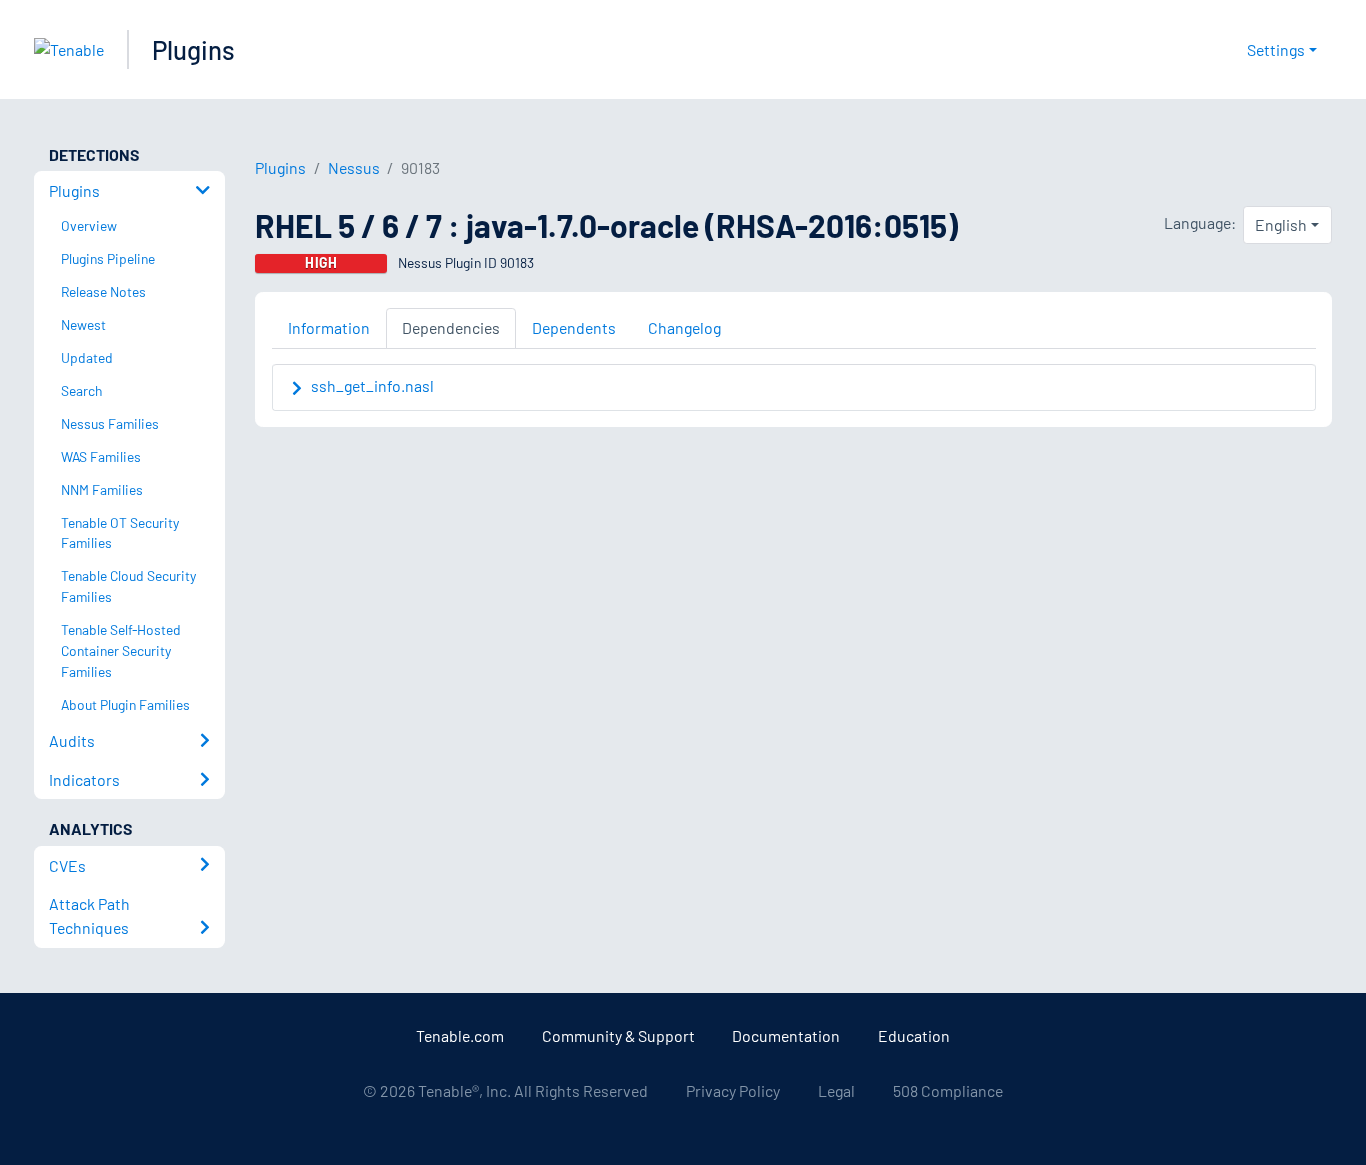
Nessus (354, 167)
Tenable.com (460, 1035)
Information (329, 327)
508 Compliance (948, 1090)
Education (914, 1035)
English (1281, 224)
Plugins (193, 49)
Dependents (574, 327)
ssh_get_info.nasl (372, 385)
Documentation (786, 1035)
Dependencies (451, 327)
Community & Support (618, 1035)
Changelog (684, 327)
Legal (836, 1090)
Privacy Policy (733, 1090)
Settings (1276, 49)
